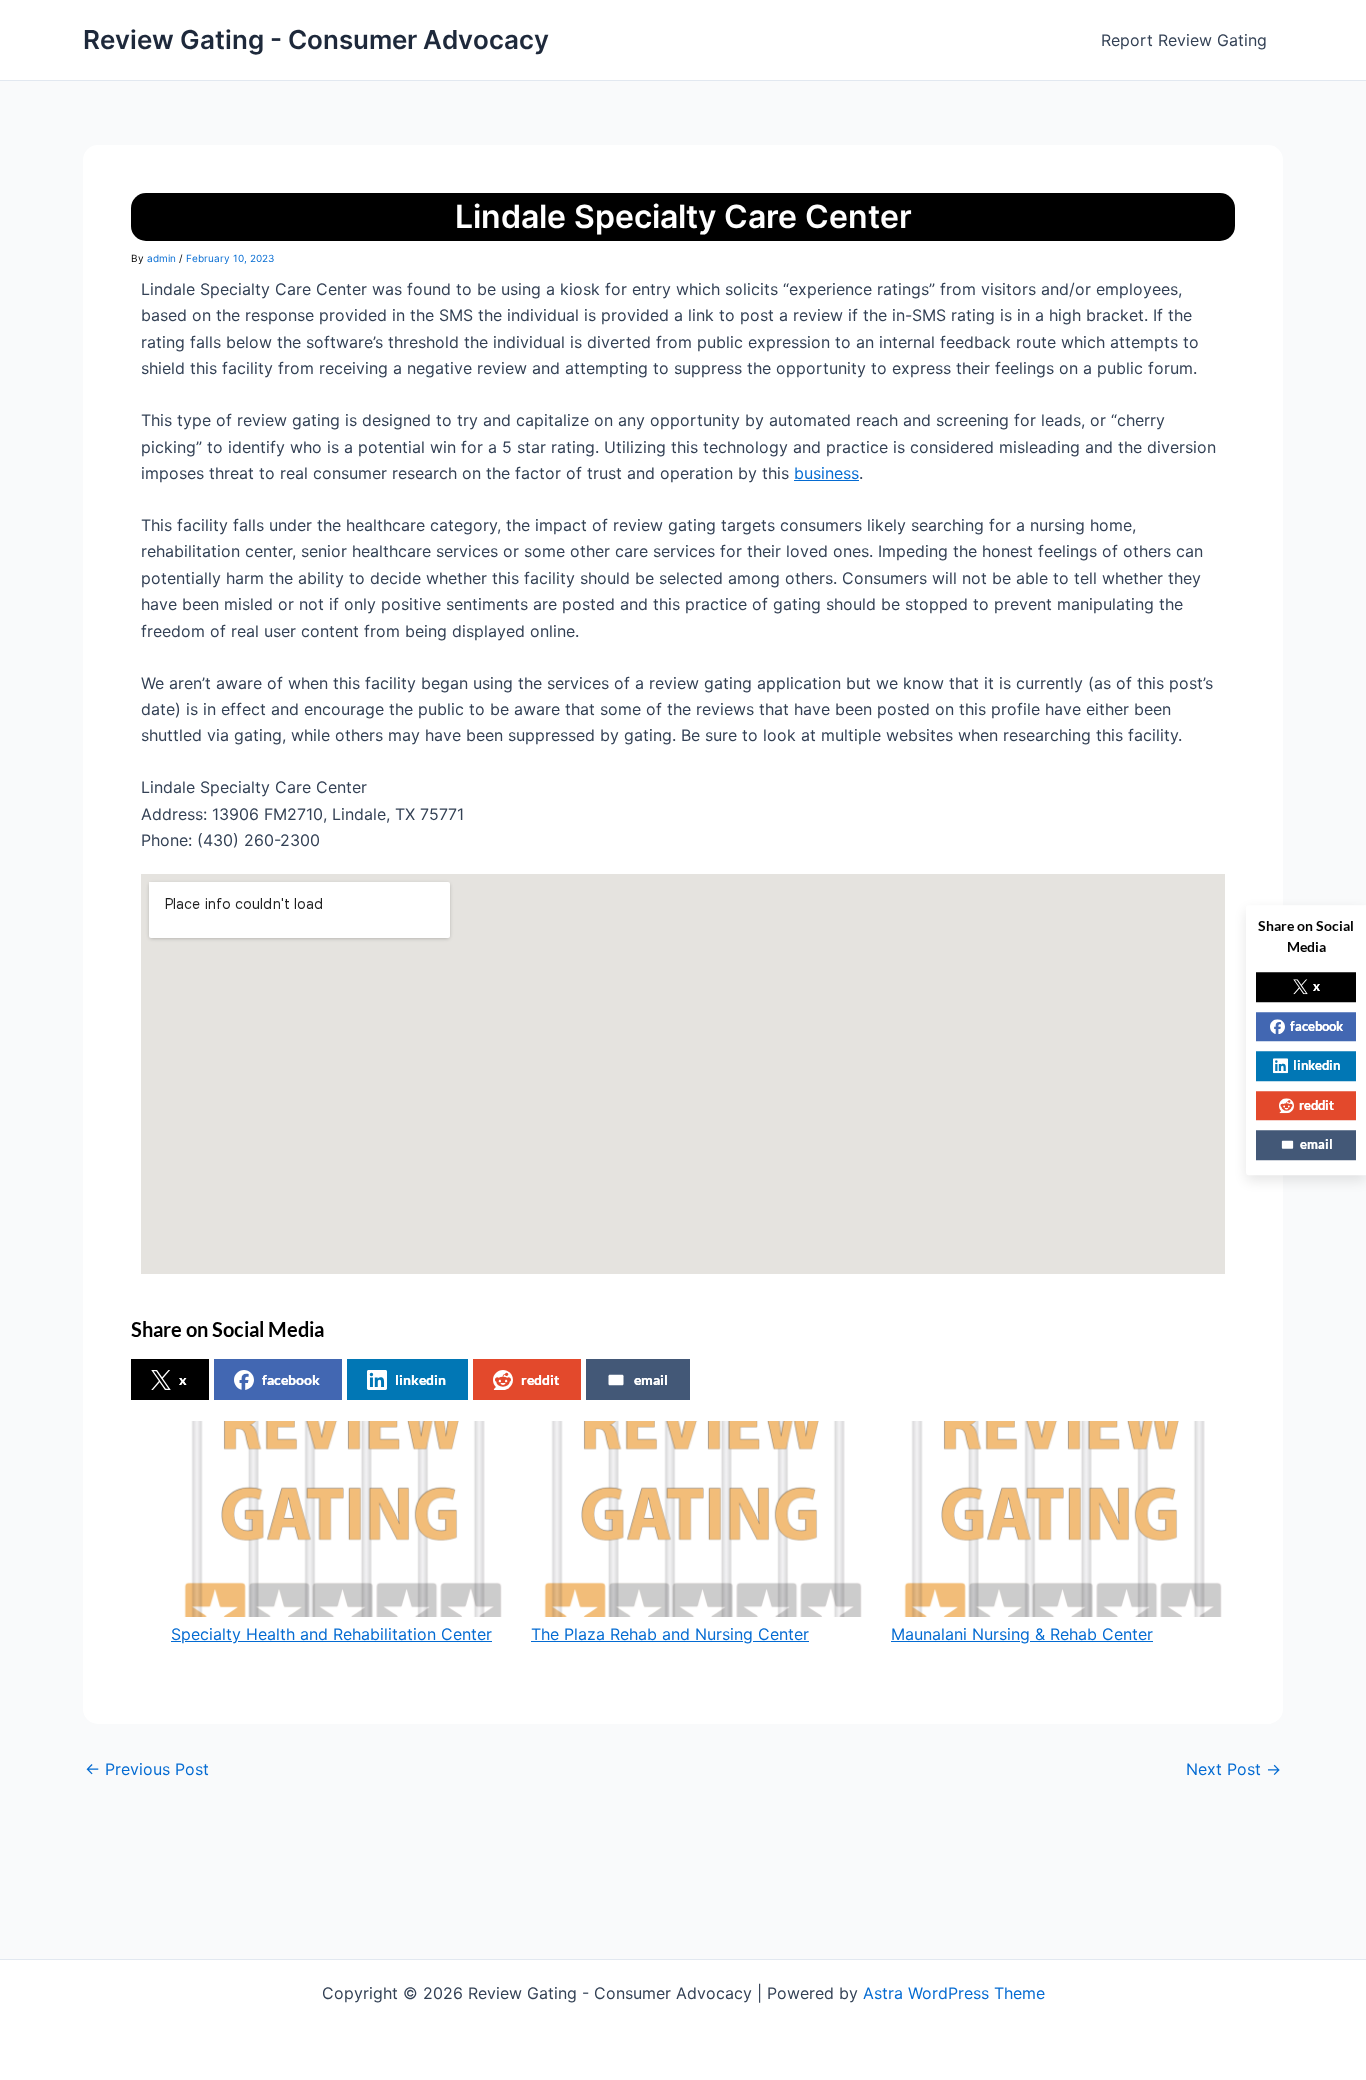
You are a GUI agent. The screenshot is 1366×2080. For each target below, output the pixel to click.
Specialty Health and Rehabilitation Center (331, 1634)
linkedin (420, 1379)
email (651, 1379)
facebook (291, 1379)
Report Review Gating (1184, 40)
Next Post (1233, 1769)
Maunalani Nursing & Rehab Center (1022, 1634)
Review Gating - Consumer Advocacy (316, 39)
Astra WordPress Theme (954, 1993)
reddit (540, 1379)
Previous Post (147, 1769)
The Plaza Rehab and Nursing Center (670, 1634)
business (826, 473)
